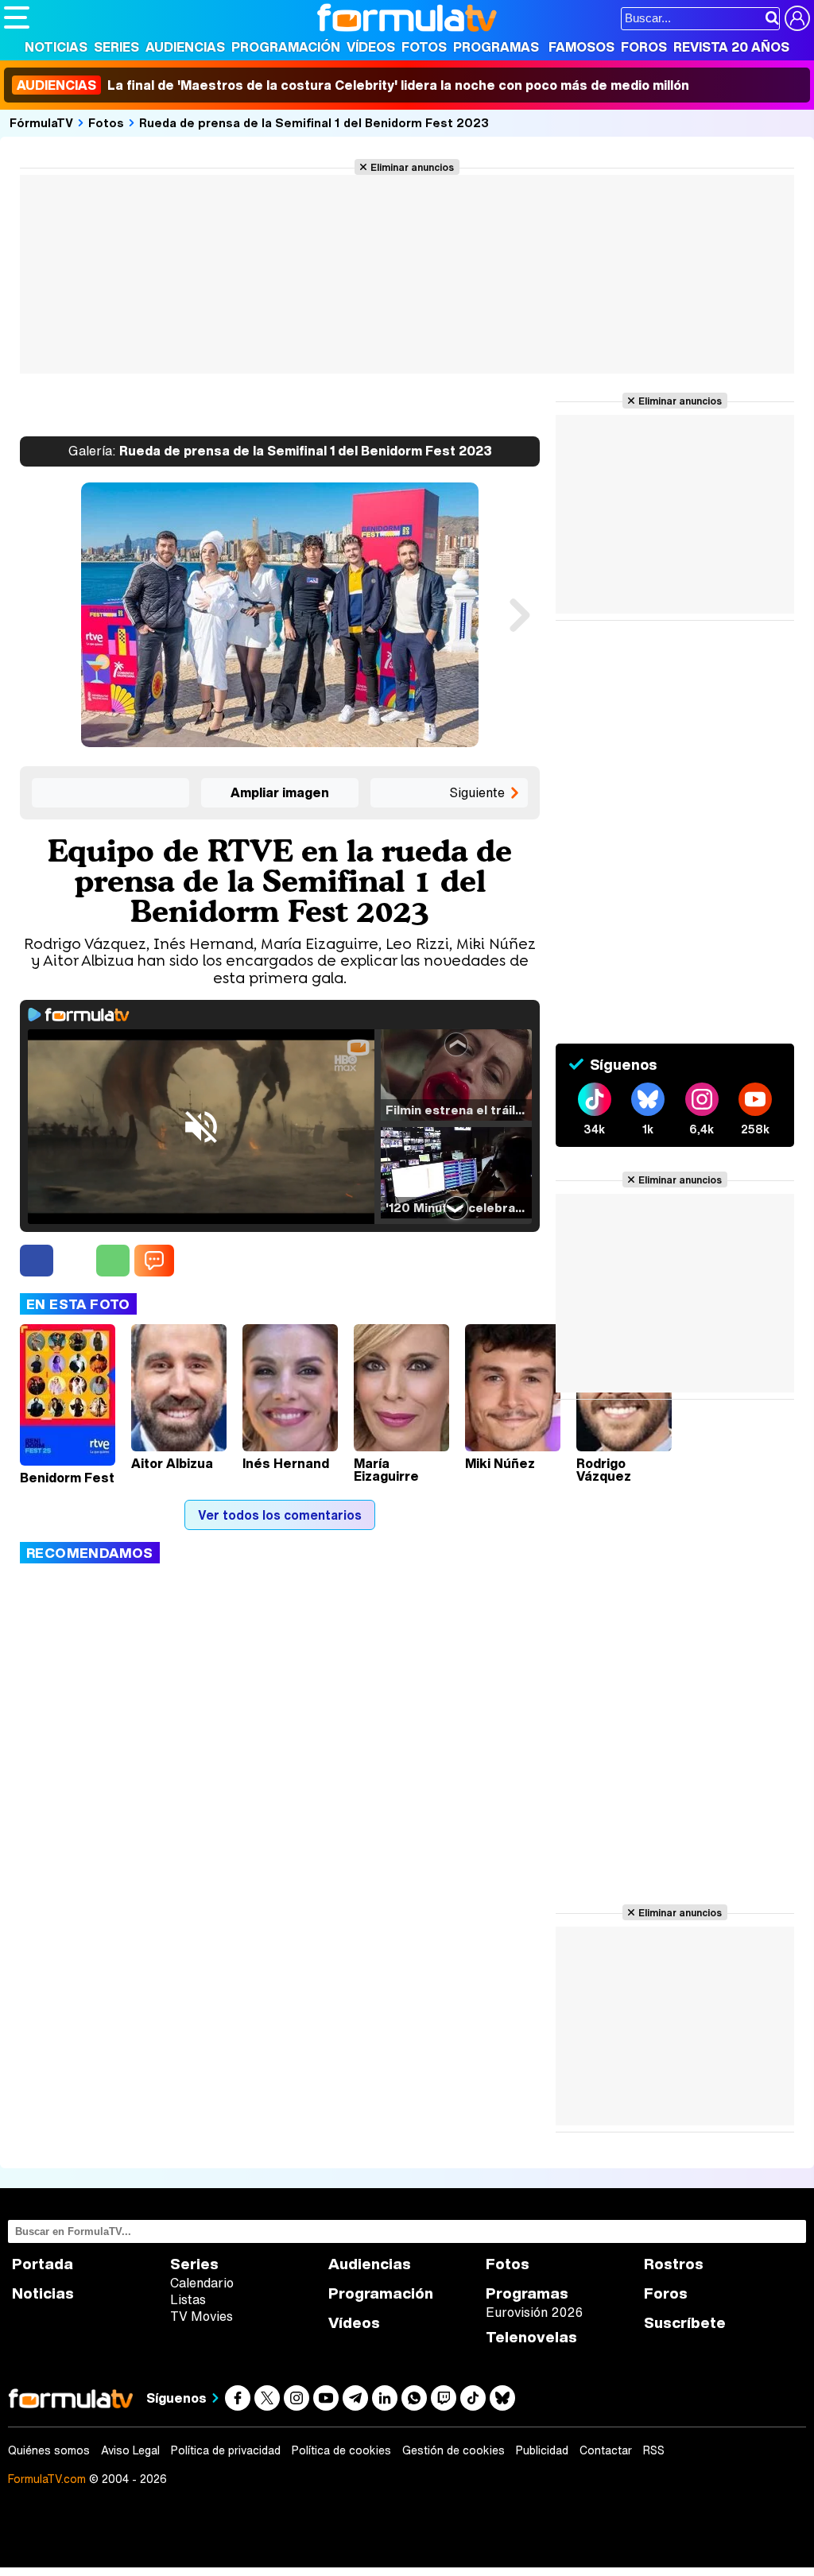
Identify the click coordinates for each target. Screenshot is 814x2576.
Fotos (424, 47)
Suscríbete (685, 2323)
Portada (43, 2264)
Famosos (581, 47)
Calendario (202, 2283)
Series (116, 47)
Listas (188, 2299)
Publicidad (542, 2450)
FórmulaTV (41, 122)
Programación (286, 47)
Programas (496, 47)
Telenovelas (531, 2337)
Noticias (56, 47)
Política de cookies (341, 2450)
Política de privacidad (226, 2450)
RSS (654, 2450)
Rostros (674, 2264)
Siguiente (477, 792)
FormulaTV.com (47, 2479)
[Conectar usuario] (797, 18)
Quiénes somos (49, 2450)
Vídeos (371, 47)
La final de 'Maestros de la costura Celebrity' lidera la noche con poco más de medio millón (353, 85)
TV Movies (202, 2316)
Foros (644, 47)
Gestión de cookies (454, 2450)
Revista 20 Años (731, 47)
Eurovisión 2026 (534, 2312)
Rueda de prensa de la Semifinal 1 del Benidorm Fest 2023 (314, 122)
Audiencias (185, 47)
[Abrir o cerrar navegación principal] (17, 17)
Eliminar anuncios (412, 167)
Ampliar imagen (280, 792)
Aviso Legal (130, 2450)
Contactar (606, 2450)
